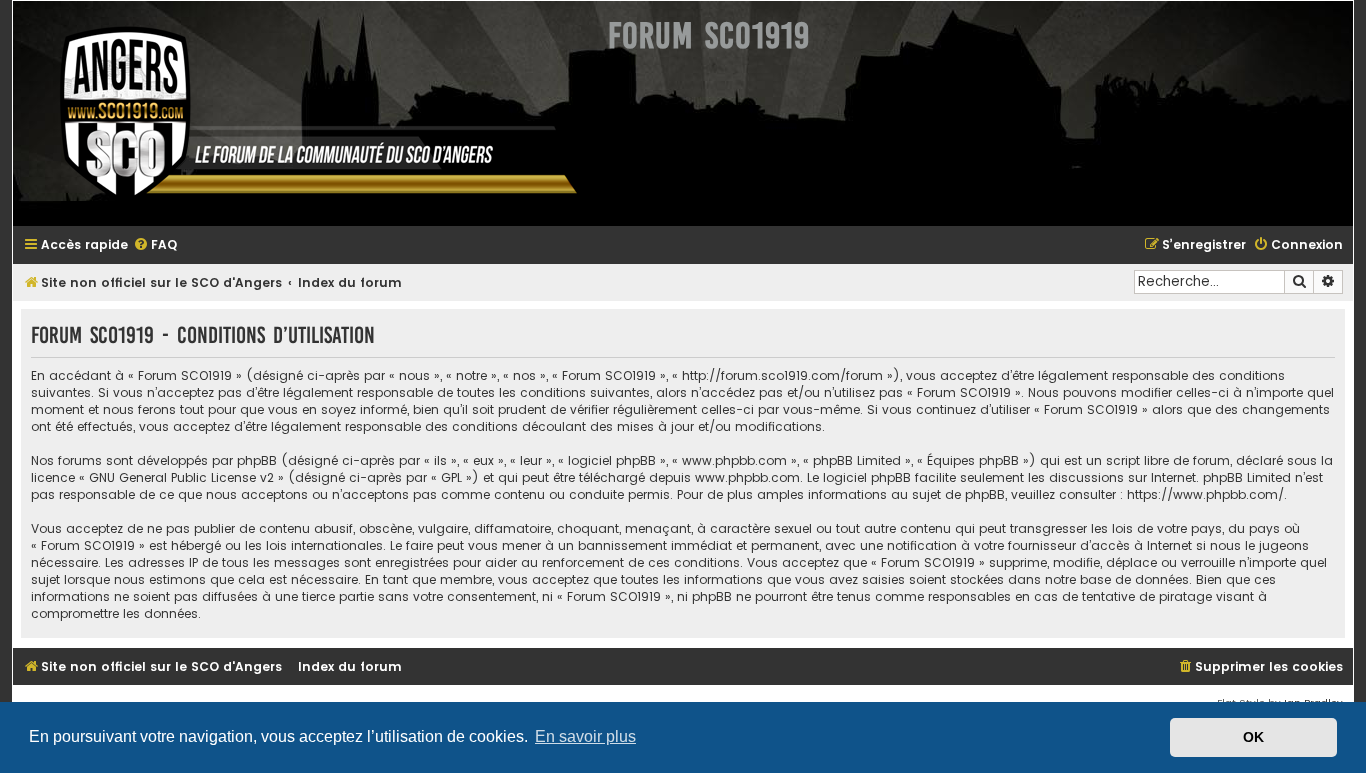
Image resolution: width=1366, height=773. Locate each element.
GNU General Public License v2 (181, 477)
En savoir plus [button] (585, 736)
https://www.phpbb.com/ (1205, 494)
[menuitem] (155, 245)
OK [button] (1253, 737)
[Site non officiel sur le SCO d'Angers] (303, 113)
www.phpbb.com (747, 477)
